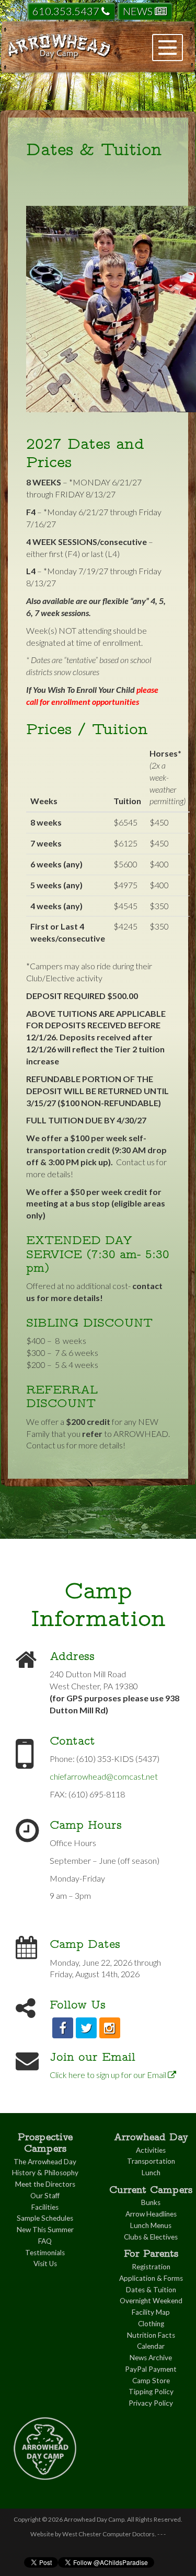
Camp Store (151, 2381)
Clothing (151, 2324)
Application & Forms (151, 2278)
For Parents (151, 2253)
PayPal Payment (151, 2369)
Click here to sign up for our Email (109, 2075)
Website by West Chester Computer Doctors (93, 2534)
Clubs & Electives (151, 2237)
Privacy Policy (151, 2403)
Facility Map (151, 2312)
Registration (151, 2267)
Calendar (151, 2346)
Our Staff (45, 2196)
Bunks (151, 2202)
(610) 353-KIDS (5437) (118, 1759)
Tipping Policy (151, 2392)
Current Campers (151, 2190)
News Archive (151, 2358)
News (139, 11)
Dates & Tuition (151, 2290)
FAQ (45, 2241)
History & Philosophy (45, 2173)
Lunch (151, 2173)
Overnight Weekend (151, 2301)
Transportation (151, 2161)
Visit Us (45, 2264)
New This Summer (45, 2230)
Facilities (45, 2207)
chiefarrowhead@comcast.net (104, 1776)
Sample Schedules (45, 2218)
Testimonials (45, 2253)
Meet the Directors (45, 2184)
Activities (151, 2150)
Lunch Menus (151, 2225)
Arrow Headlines (151, 2214)
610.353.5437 (67, 11)
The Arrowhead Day (45, 2162)
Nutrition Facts (151, 2335)
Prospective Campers (45, 2143)
